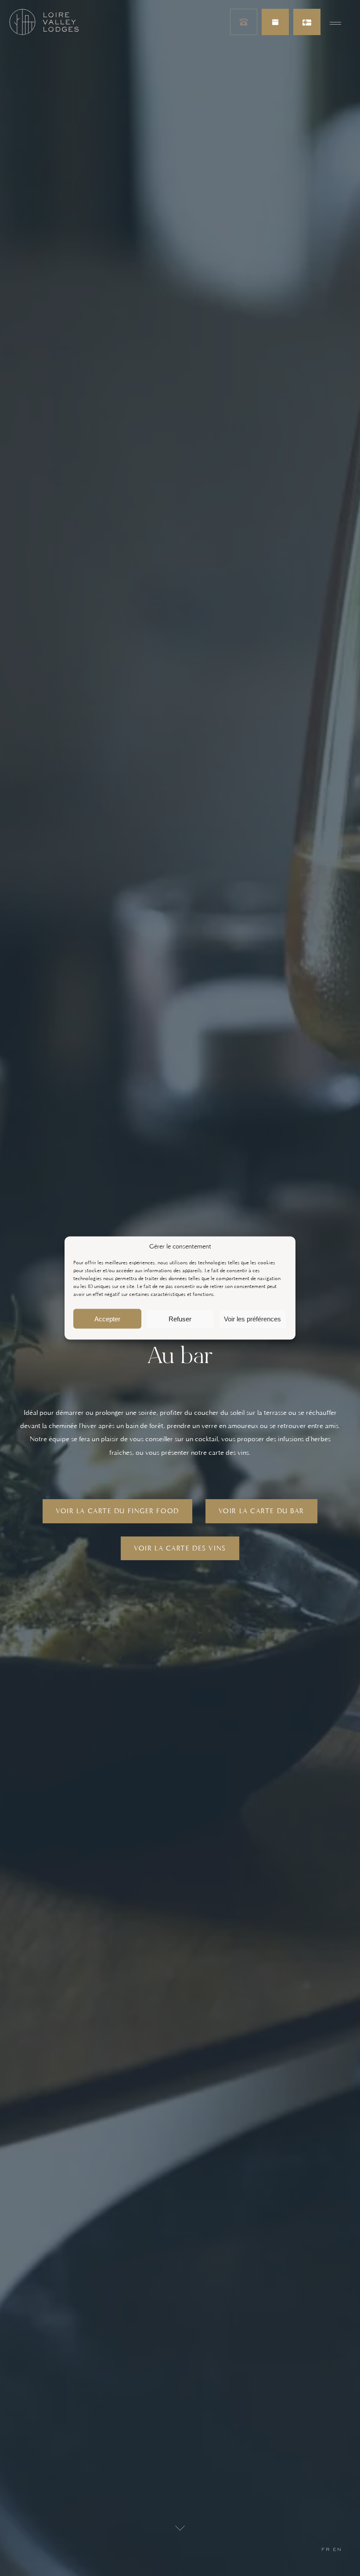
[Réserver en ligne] (275, 22)
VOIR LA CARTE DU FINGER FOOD (117, 1511)
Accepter (107, 1319)
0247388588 (244, 22)
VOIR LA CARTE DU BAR (261, 1511)
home (44, 22)
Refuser (180, 1319)
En (337, 2549)
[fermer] (335, 22)
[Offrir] (307, 22)
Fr (326, 2549)
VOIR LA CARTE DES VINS (180, 1548)
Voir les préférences (252, 1319)
